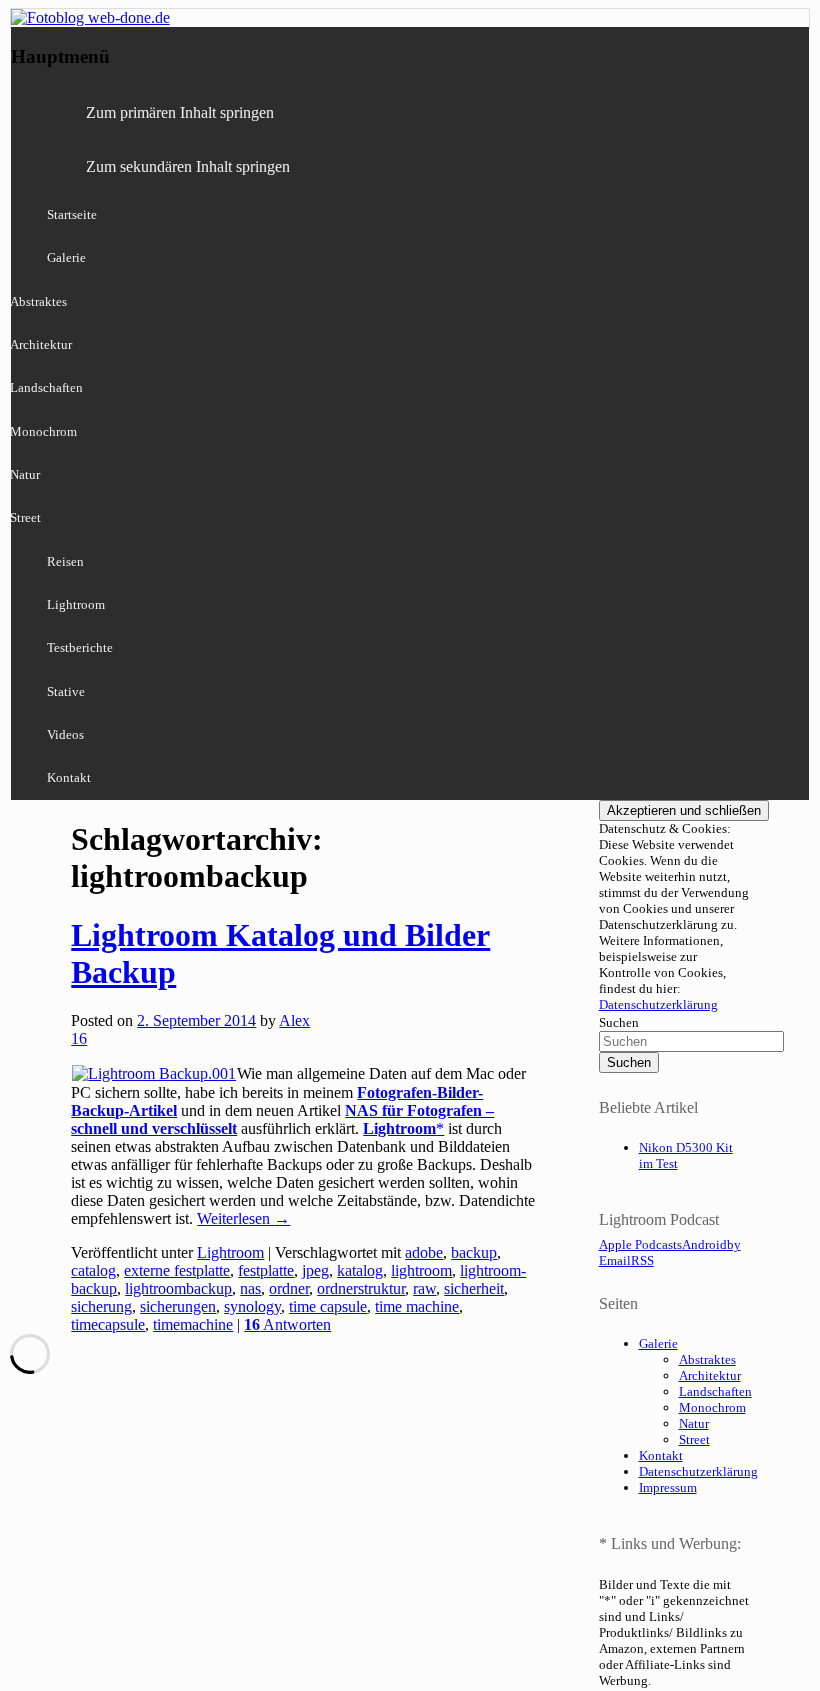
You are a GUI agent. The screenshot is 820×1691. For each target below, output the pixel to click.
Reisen (65, 561)
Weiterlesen (243, 1218)
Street (694, 1439)
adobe (424, 1252)
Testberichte (80, 647)
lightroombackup (178, 1288)
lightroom (421, 1270)
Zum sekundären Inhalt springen (188, 166)
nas (250, 1288)
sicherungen (178, 1306)
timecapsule (108, 1324)
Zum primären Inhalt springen (180, 112)
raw (424, 1288)
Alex (294, 1020)
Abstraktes (707, 1359)
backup (474, 1252)
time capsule (328, 1306)
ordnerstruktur (361, 1288)
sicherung (101, 1306)
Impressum (668, 1487)
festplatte (266, 1270)
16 (79, 1038)
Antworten (287, 1324)
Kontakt (69, 777)
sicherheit (474, 1288)
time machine (417, 1306)
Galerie (66, 257)
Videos (65, 734)
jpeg (315, 1270)
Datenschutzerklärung (658, 1004)
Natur (694, 1423)
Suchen (619, 1022)
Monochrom (712, 1407)
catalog (93, 1270)
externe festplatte (177, 1270)
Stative (66, 691)
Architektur (710, 1375)
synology (252, 1306)
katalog (360, 1270)
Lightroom (76, 604)
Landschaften (715, 1391)
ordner (289, 1288)
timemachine (193, 1324)
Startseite (72, 214)
